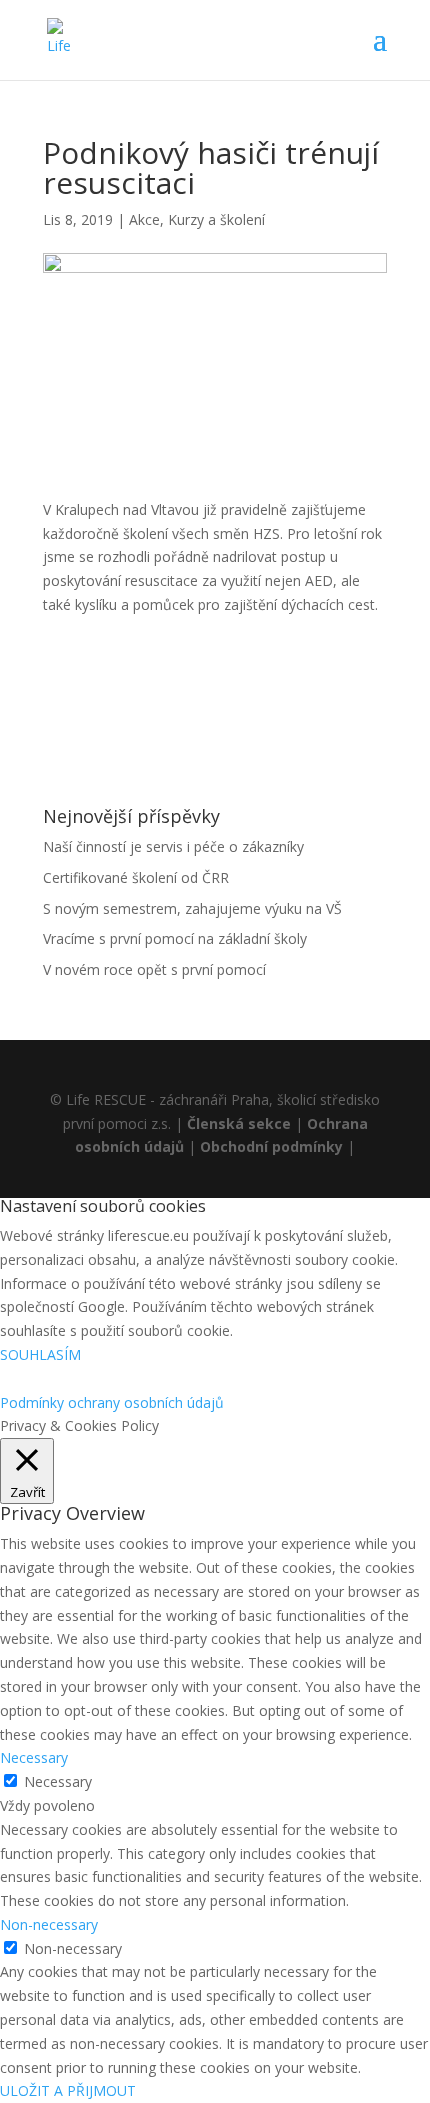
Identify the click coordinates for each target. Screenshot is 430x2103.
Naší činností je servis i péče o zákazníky (173, 846)
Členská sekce (239, 1123)
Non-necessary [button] (49, 1924)
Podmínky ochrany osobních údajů (112, 1402)
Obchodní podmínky (271, 1146)
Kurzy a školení (216, 219)
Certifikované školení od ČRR (136, 877)
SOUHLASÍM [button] (40, 1354)
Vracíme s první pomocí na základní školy (175, 938)
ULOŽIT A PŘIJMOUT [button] (68, 2090)
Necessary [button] (34, 1757)
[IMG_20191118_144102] (215, 666)
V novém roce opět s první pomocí (154, 969)
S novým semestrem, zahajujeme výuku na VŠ (192, 908)
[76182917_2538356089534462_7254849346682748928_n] (92, 666)
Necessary (58, 1781)
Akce (144, 219)
